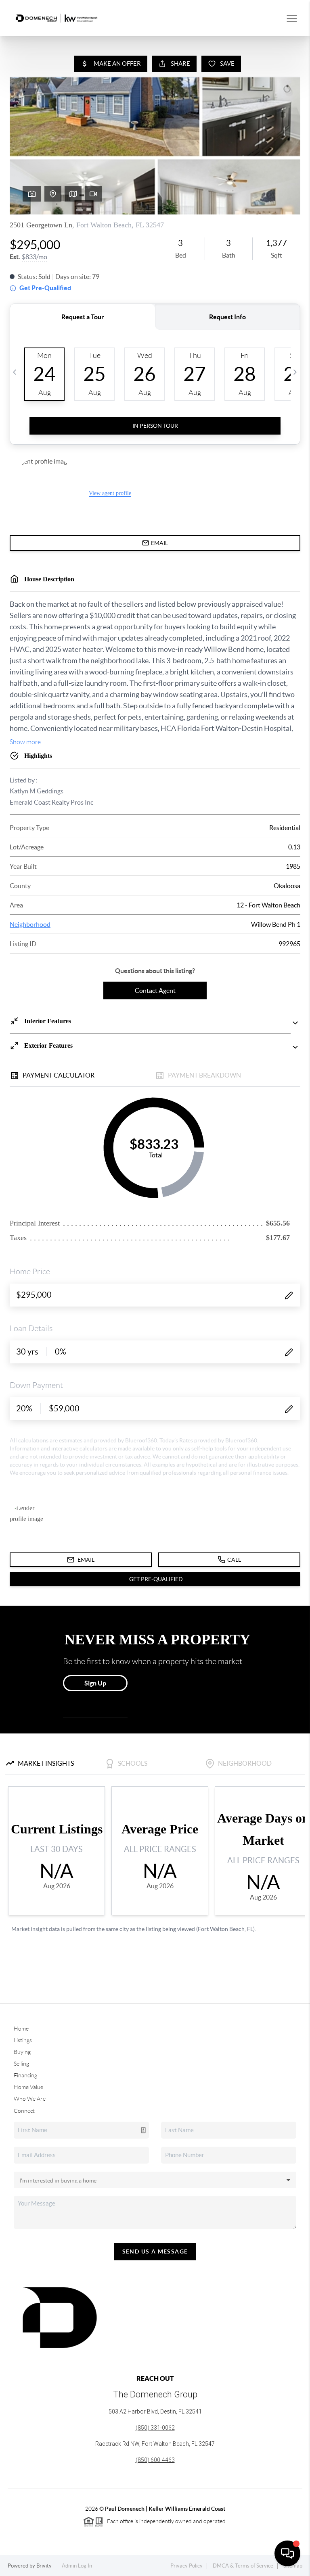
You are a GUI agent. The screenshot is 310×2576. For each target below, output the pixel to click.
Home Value (28, 2087)
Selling (21, 2064)
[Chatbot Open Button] (287, 2553)
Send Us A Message (155, 2251)
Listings (23, 2040)
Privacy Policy (186, 2566)
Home (21, 2029)
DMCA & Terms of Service (243, 2566)
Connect (24, 2111)
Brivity (44, 2566)
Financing (25, 2075)
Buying (22, 2052)
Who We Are (30, 2099)
